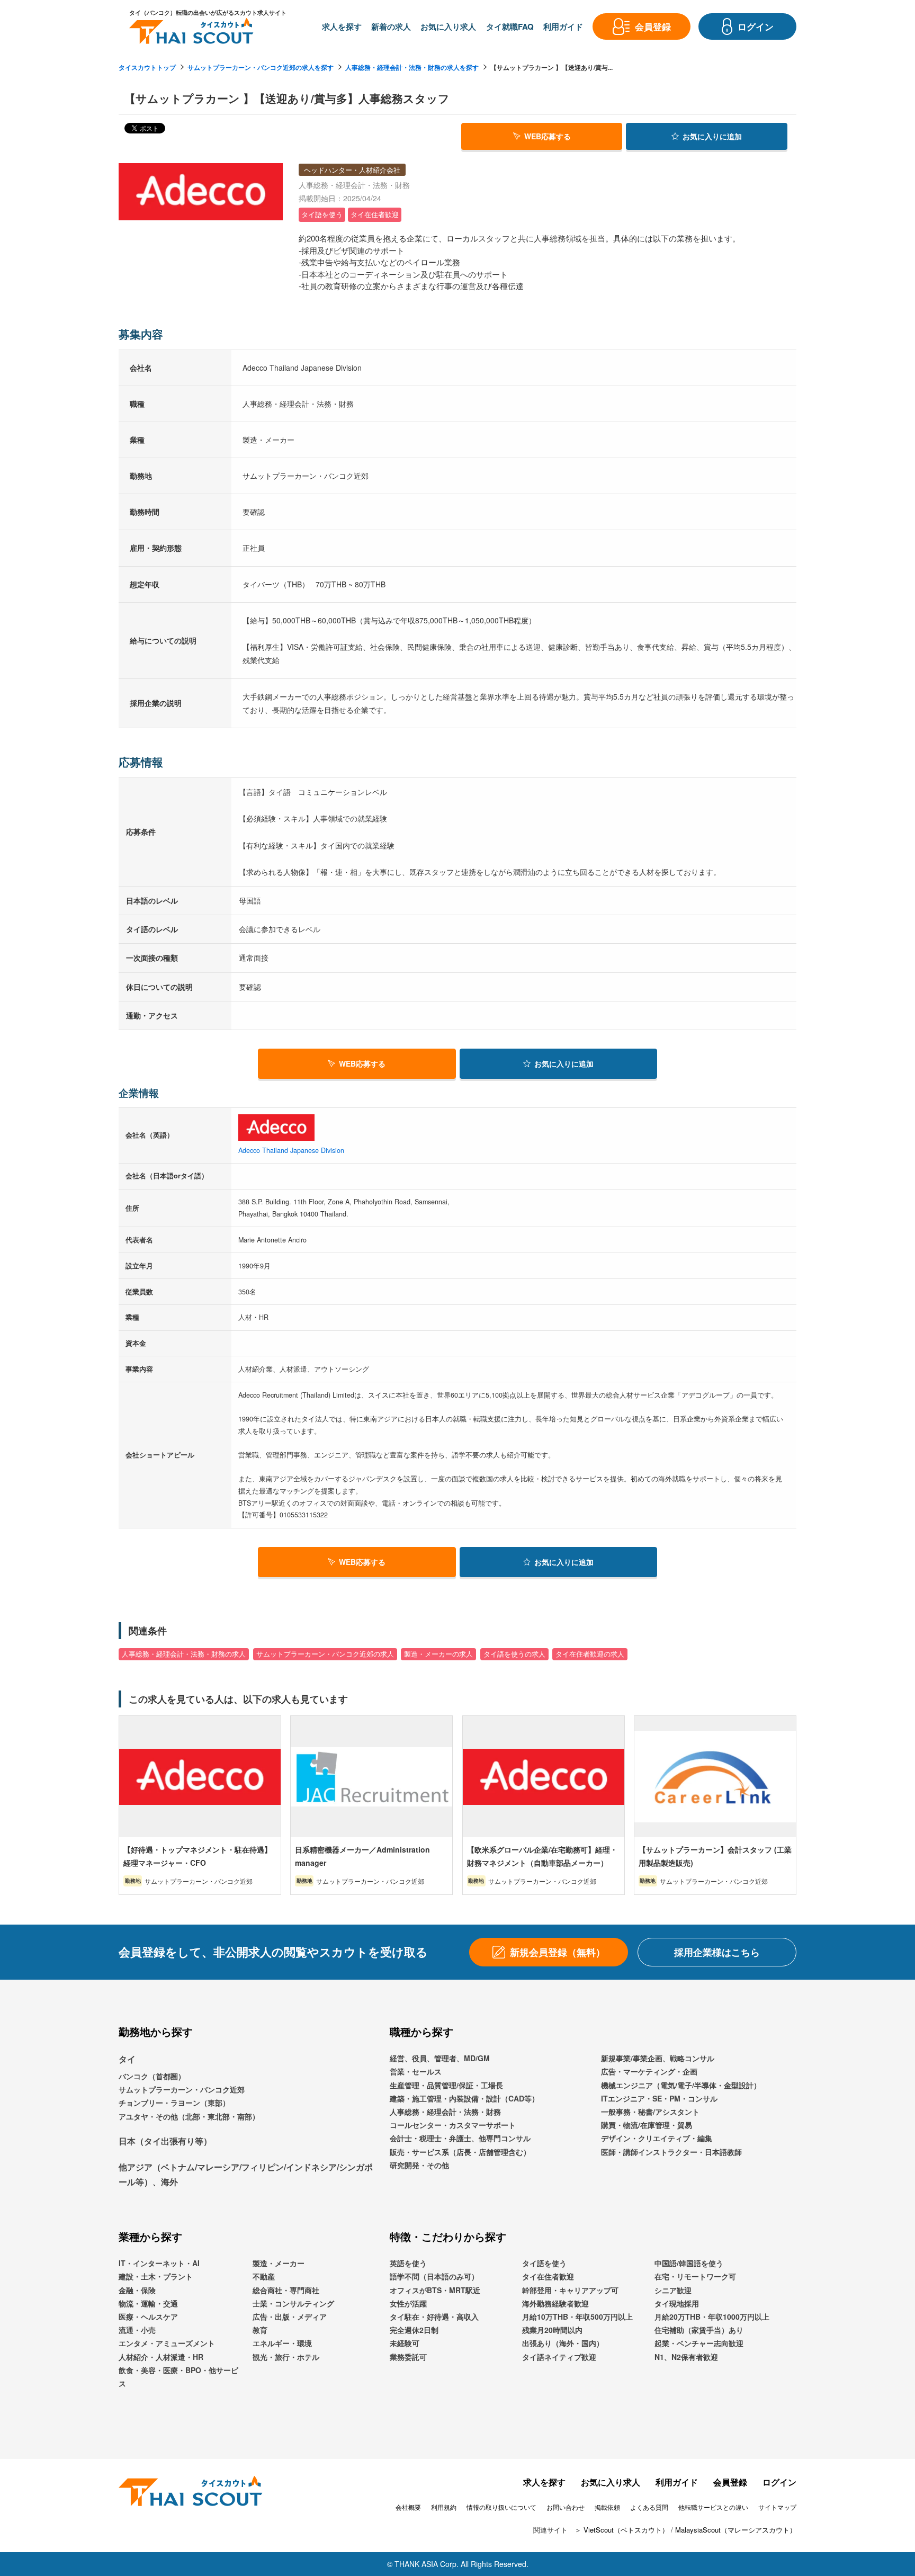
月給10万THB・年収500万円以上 (577, 2316)
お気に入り (712, 136)
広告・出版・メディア (290, 2316)
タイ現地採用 (677, 2303)
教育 (260, 2330)
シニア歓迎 (673, 2290)
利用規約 (444, 2507)
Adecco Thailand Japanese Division (291, 1150)
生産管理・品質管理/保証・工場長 (446, 2085)
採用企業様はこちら (717, 1952)
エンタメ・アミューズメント (167, 2343)
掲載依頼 (607, 2507)
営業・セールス (416, 2071)
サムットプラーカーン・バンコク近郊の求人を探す (261, 67)
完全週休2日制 (414, 2330)
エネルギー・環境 (282, 2343)
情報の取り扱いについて (501, 2507)
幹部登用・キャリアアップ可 (570, 2290)
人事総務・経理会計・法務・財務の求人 (184, 1654)
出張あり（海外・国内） (563, 2343)
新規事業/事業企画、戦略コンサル (658, 2058)
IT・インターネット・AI (159, 2263)
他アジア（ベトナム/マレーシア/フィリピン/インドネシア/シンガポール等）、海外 (246, 2175)
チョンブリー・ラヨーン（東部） (174, 2103)
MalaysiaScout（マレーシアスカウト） (736, 2530)
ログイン (779, 2482)
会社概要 (408, 2507)
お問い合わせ (566, 2507)
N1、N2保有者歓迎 (686, 2357)
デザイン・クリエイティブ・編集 (657, 2138)
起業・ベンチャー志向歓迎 (699, 2343)
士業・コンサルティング (293, 2303)
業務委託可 (408, 2357)
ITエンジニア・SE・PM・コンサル (659, 2098)
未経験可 (405, 2343)
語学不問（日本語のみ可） (434, 2276)
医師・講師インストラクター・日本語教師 (671, 2152)
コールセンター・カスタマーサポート (453, 2125)
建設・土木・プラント (156, 2276)
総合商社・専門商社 (286, 2290)
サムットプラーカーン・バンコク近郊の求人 (325, 1654)
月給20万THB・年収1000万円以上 (712, 2316)
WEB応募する (548, 136)
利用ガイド (677, 2482)
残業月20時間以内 (552, 2330)
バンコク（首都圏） (152, 2076)
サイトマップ (777, 2507)
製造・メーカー (279, 2263)
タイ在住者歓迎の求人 (590, 1654)
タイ (127, 2059)
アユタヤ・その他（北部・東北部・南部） (189, 2116)
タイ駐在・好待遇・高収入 (434, 2316)
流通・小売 (137, 2330)
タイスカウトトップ (147, 67)
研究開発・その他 (419, 2165)
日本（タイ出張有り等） (165, 2141)
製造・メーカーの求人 (438, 1654)
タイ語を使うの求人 (514, 1654)
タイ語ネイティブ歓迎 (559, 2357)
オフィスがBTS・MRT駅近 (435, 2290)
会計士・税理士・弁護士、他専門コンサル (460, 2138)
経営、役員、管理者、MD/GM (440, 2058)
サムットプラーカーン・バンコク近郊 (182, 2089)
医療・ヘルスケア (148, 2316)
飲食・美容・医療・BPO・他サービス (178, 2377)
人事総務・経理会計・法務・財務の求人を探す (412, 67)
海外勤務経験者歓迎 (555, 2303)
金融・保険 (137, 2290)
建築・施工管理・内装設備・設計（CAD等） (464, 2098)
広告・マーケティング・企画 (649, 2071)
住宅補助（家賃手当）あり (699, 2330)
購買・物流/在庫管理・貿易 (647, 2125)
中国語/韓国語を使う (689, 2263)
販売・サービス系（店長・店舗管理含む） (460, 2152)
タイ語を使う (544, 2263)
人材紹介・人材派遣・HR (161, 2357)
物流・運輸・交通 (148, 2303)
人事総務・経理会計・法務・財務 (445, 2112)
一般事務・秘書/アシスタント (650, 2112)
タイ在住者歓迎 (548, 2276)
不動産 (264, 2276)
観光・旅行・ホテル (286, 2357)
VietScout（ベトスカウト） (626, 2530)
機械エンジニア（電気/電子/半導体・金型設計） (681, 2085)
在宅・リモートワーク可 (695, 2276)
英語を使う (408, 2263)
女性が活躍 (408, 2303)
